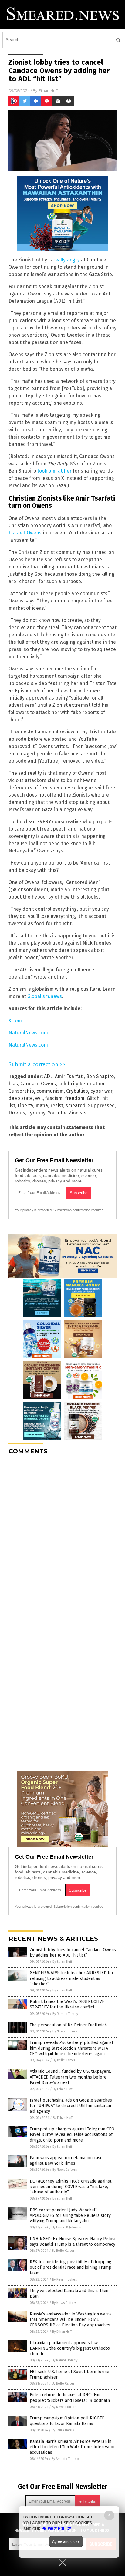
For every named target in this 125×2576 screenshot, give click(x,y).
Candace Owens (38, 1084)
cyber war (101, 1091)
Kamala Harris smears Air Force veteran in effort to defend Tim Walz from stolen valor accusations (72, 2447)
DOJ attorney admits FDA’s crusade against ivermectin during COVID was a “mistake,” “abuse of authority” (71, 2187)
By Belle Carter (64, 2060)
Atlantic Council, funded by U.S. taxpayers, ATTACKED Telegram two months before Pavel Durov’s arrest (70, 2077)
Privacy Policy (56, 2529)
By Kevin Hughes (64, 2279)
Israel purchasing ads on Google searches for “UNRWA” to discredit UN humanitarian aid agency (71, 2106)
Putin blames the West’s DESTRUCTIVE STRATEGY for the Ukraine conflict (67, 2004)
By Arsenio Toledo (65, 2459)
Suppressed (101, 1106)
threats (17, 1113)
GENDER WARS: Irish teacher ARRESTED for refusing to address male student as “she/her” (72, 1978)
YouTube (57, 1113)
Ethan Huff (48, 91)
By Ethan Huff (62, 1962)
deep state (21, 1098)
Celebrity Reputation (81, 1084)
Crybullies (77, 1091)
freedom (75, 1098)
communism (50, 1091)
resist (57, 1106)
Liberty (25, 1106)
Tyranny (36, 1113)
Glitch (93, 1098)
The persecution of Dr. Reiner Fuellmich (68, 2025)
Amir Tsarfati (69, 1076)
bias (13, 1084)
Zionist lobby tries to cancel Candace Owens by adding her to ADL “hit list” (73, 1952)
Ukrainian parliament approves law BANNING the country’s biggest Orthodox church (70, 2348)
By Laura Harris (63, 2430)
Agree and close (66, 2541)
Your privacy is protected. (34, 1210)
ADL (48, 1076)
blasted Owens (25, 533)
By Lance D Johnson (67, 2227)
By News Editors (65, 2031)
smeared (76, 1106)
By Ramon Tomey (65, 2014)
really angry (66, 260)
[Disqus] (62, 1536)
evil (39, 1098)
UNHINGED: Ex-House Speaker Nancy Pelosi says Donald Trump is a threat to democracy (73, 2242)
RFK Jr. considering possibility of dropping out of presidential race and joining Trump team (71, 2267)
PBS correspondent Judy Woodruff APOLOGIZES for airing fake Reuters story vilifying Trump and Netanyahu (70, 2215)
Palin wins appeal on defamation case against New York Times (66, 2161)
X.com (15, 1021)
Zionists (78, 1113)
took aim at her (54, 471)
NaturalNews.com (28, 1033)
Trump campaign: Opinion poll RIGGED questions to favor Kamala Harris (67, 2421)
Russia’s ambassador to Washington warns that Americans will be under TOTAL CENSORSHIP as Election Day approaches (71, 2320)
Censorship (21, 1091)
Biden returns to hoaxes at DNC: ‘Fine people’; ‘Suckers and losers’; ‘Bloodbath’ (70, 2397)
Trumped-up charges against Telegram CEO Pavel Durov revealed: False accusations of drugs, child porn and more (72, 2134)
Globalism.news (45, 996)
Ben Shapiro (100, 1076)
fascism (54, 1098)
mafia (42, 1106)
